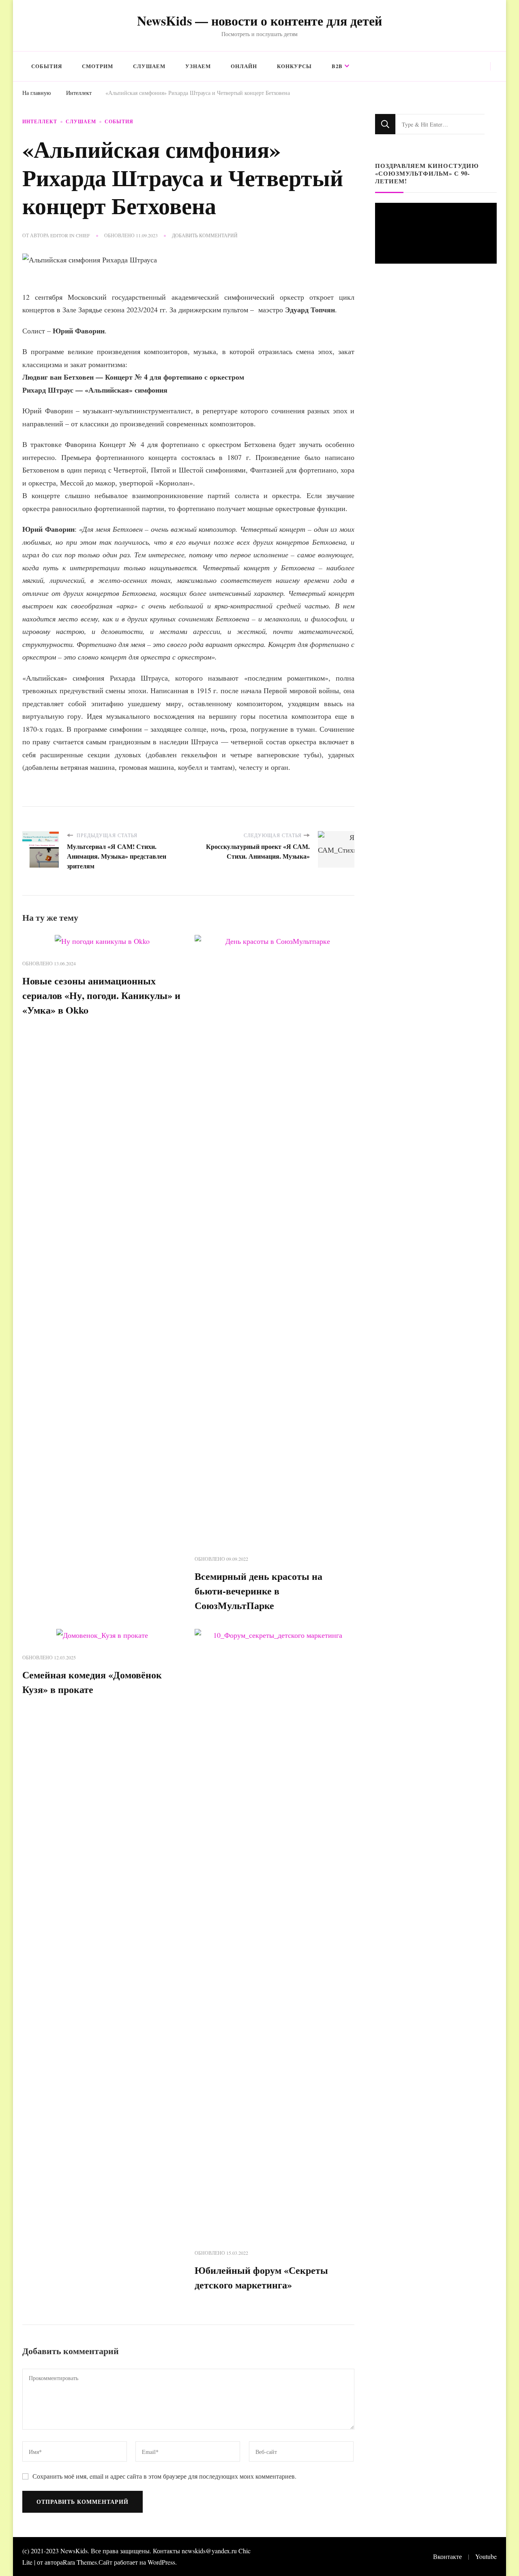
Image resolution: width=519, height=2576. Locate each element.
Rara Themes (80, 2562)
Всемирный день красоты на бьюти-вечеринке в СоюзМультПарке (258, 1591)
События (47, 66)
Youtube (486, 2556)
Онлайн (244, 66)
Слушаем (149, 66)
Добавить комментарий (205, 236)
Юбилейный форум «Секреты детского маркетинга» (261, 2277)
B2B (337, 66)
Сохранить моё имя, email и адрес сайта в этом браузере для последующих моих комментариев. (164, 2476)
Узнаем (198, 66)
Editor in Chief (70, 235)
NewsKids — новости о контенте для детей (259, 20)
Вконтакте (447, 2556)
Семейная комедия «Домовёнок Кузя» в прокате (92, 1682)
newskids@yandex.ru (209, 2551)
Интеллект (40, 121)
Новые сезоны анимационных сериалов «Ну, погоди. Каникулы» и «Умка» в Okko (101, 995)
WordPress (161, 2562)
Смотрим (98, 66)
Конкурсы (294, 66)
